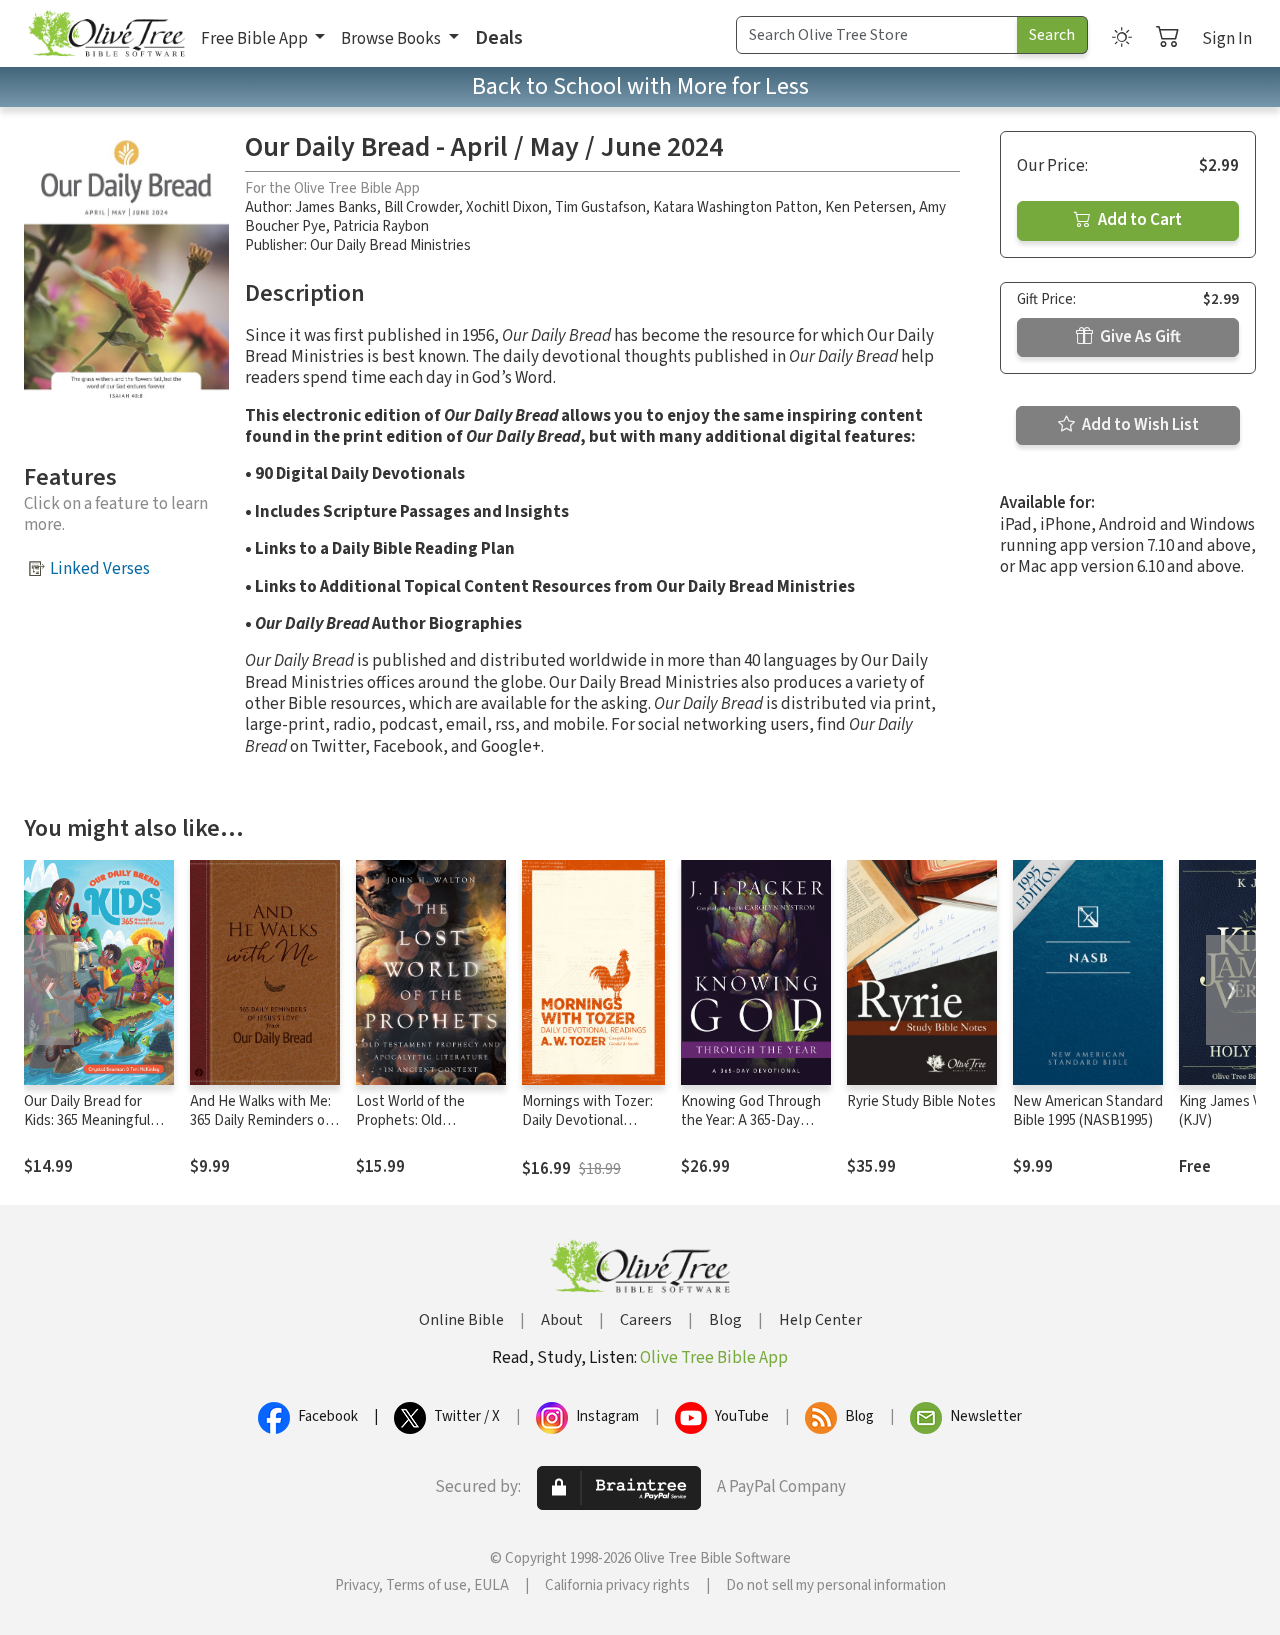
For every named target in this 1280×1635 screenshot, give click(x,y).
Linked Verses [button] (100, 569)
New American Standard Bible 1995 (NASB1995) (1088, 1111)
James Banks (336, 207)
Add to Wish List (1139, 425)
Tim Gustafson (600, 207)
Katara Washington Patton (735, 207)
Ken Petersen (868, 207)
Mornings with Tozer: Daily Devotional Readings (587, 1120)
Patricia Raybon (381, 226)
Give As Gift (1139, 337)
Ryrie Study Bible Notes (921, 1101)
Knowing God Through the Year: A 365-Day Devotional (751, 1120)
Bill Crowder (421, 207)
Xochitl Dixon (507, 207)
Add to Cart (1138, 220)
